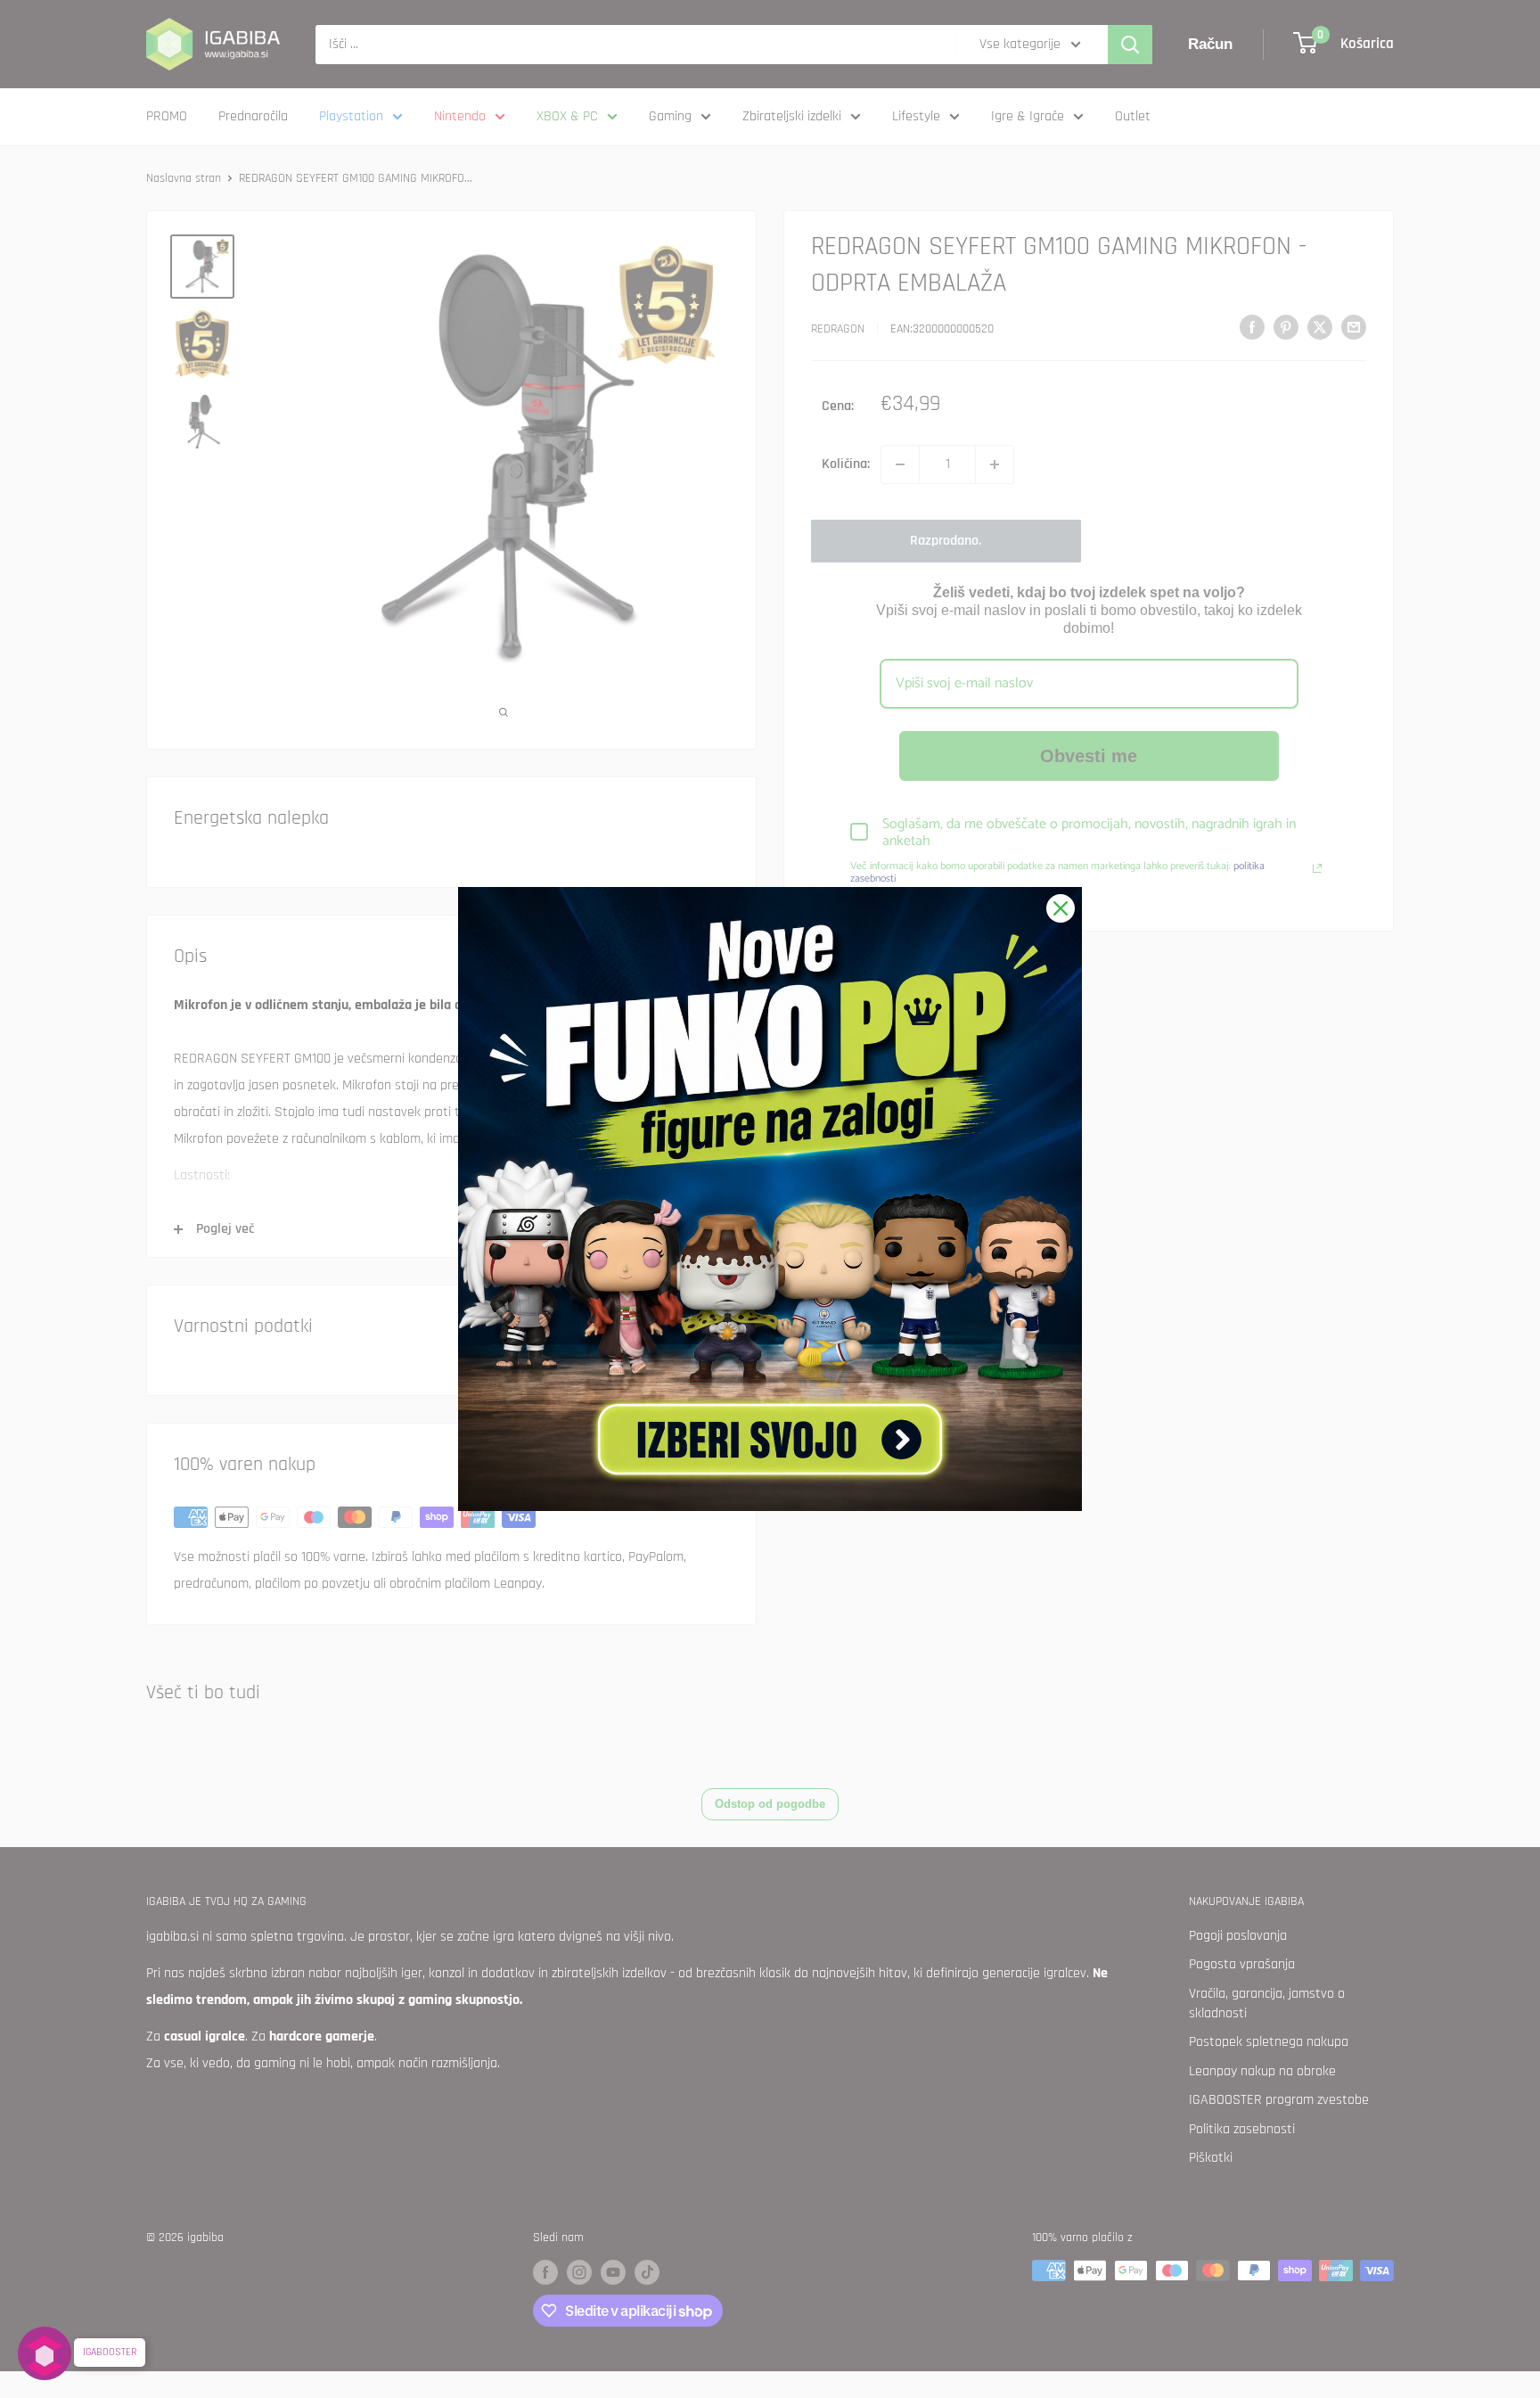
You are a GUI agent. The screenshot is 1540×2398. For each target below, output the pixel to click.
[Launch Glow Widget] (45, 2353)
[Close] (1061, 908)
